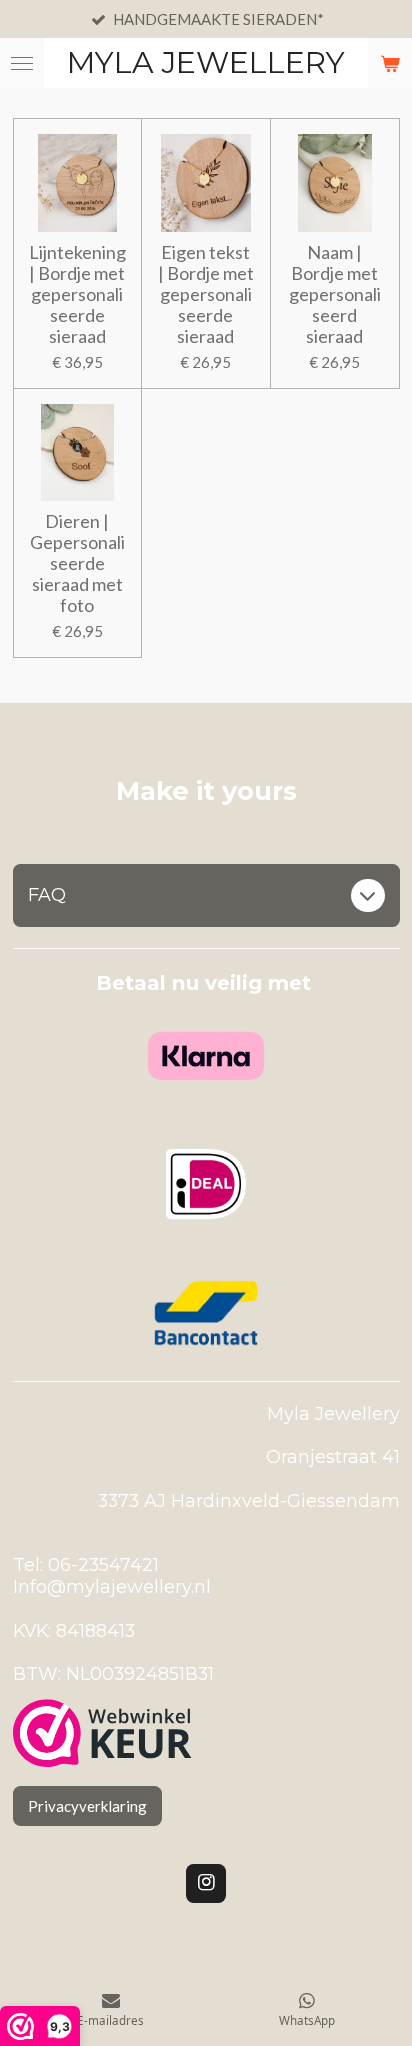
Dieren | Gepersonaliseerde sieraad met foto (77, 563)
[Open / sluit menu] (22, 63)
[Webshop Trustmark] (102, 1735)
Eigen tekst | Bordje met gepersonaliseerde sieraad (206, 294)
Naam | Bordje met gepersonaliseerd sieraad (335, 294)
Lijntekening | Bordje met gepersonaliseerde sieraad (77, 294)
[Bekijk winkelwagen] (390, 63)
